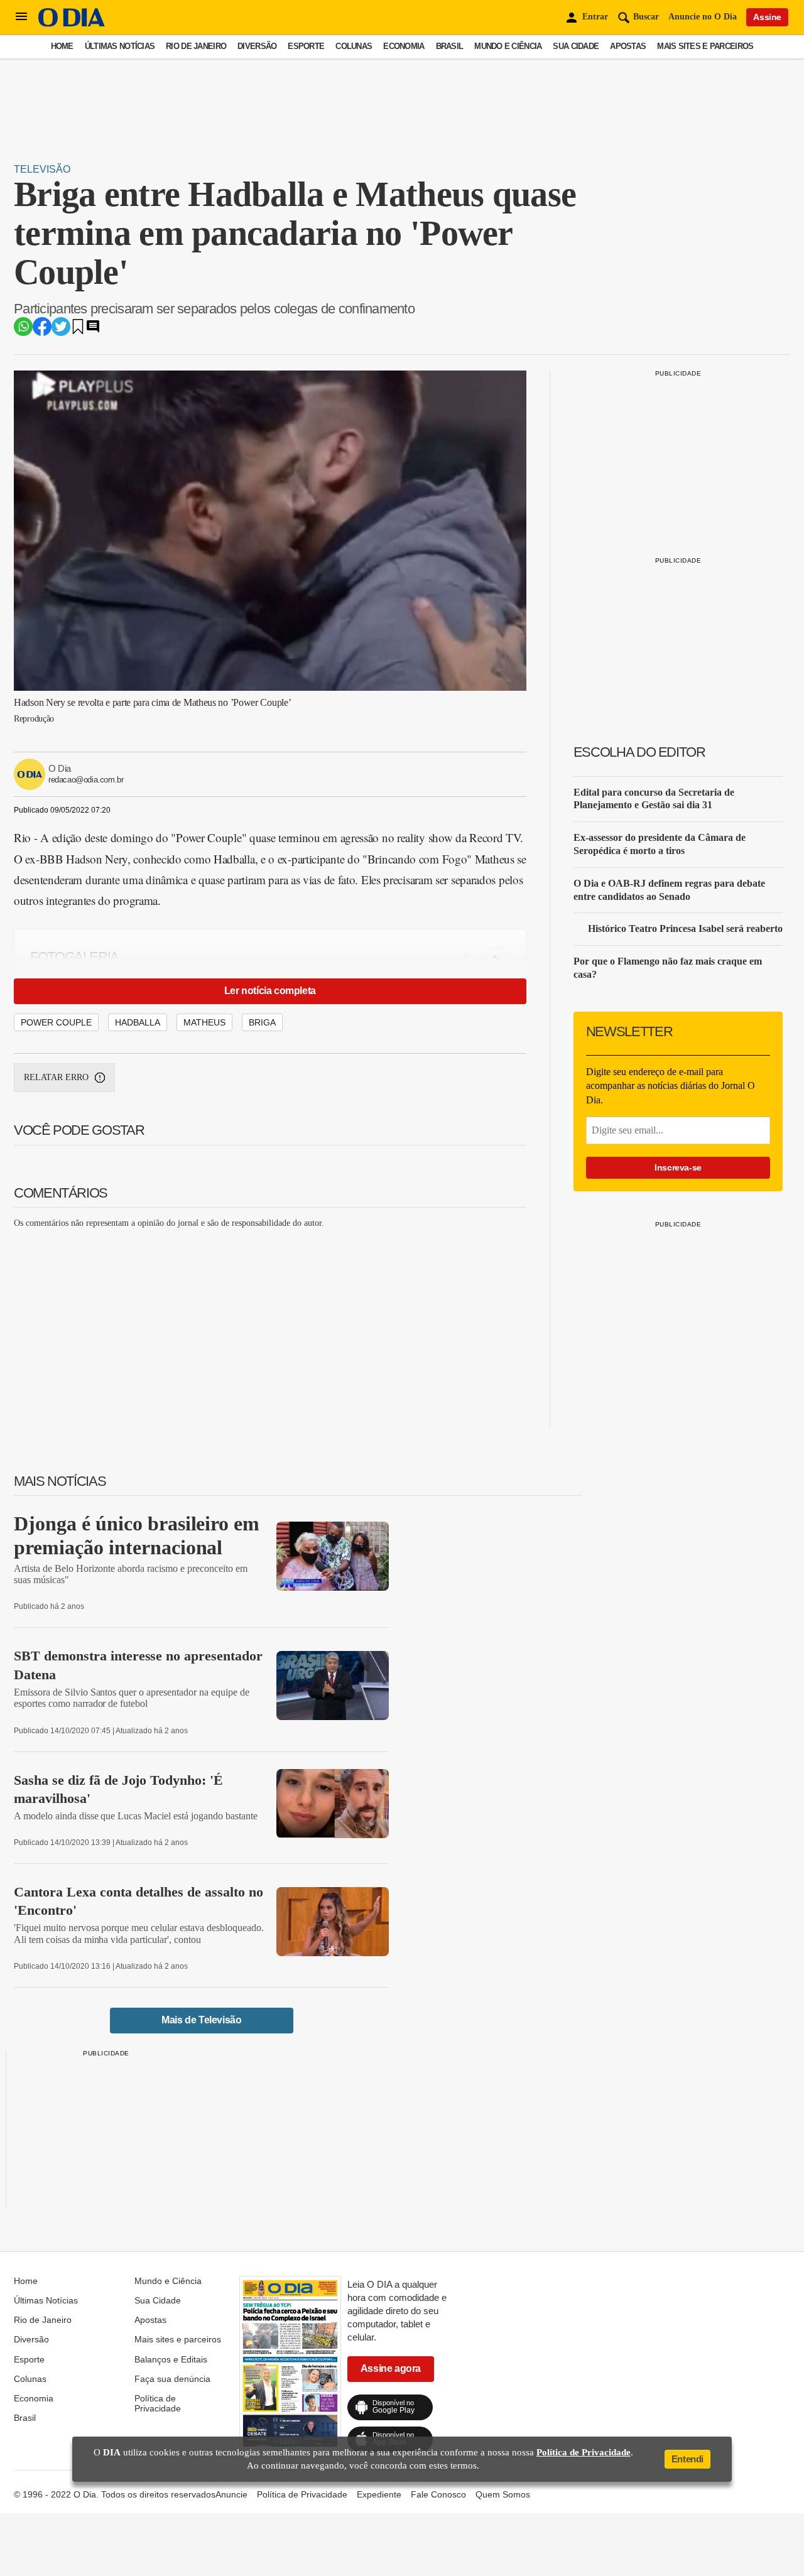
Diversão (257, 46)
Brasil (450, 46)
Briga (262, 1022)
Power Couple (56, 1022)
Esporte (306, 46)
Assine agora (391, 2368)
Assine (767, 17)
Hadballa (138, 1022)
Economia (404, 46)
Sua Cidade (576, 46)
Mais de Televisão (201, 2020)
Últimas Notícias (120, 46)
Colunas (354, 46)
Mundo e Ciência (508, 46)
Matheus (204, 1022)
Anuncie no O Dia (703, 17)
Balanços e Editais (171, 2359)
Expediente (379, 2494)
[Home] (72, 24)
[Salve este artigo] (78, 331)
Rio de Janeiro (196, 46)
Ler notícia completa (270, 991)
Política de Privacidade (158, 2403)
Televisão (42, 169)
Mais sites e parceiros (705, 46)
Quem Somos (503, 2494)
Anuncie (231, 2494)
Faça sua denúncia (172, 2379)
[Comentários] (93, 331)
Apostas (628, 46)
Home (62, 46)
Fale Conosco (438, 2494)
